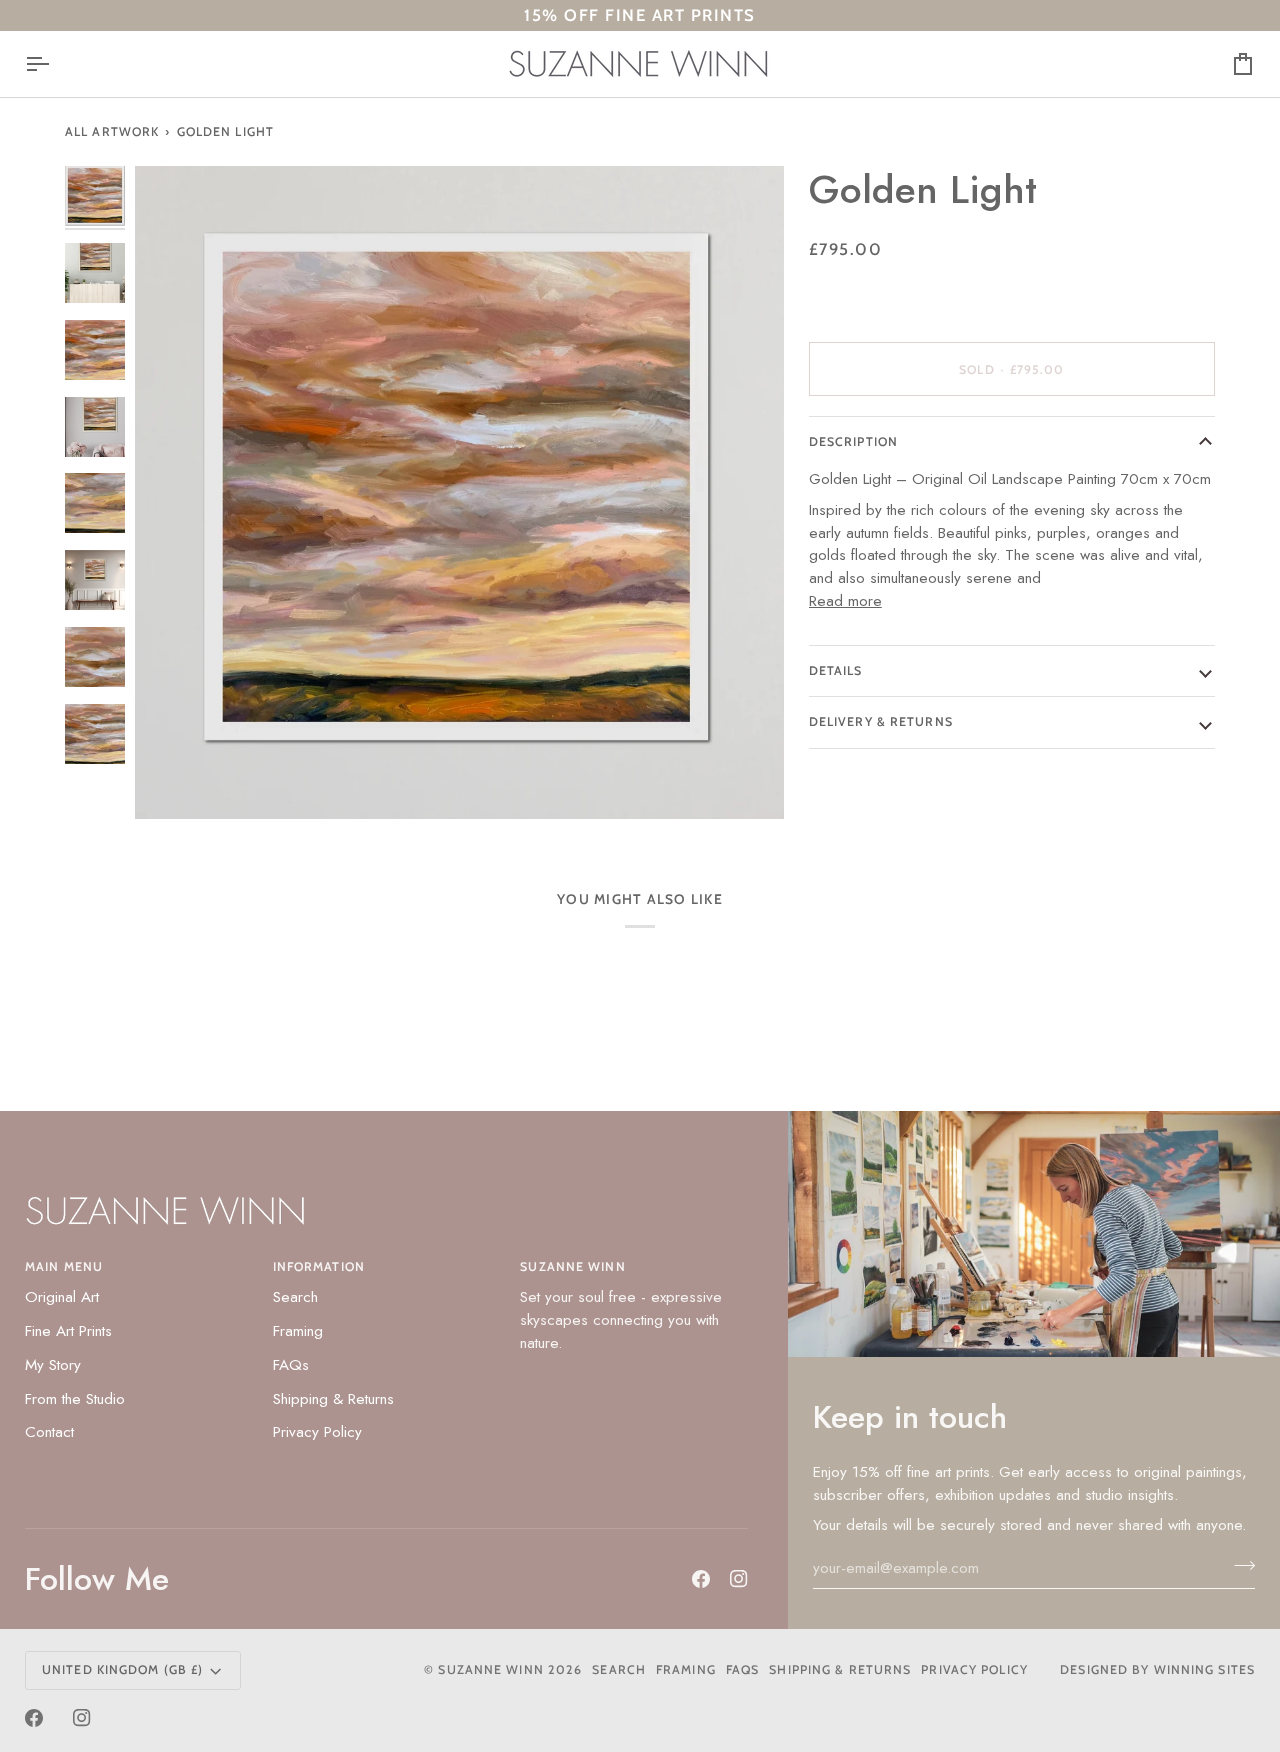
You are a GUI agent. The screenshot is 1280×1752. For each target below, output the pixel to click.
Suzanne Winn (490, 1669)
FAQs (291, 1365)
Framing (298, 1331)
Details (836, 670)
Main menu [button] (64, 1266)
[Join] (1238, 1565)
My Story (53, 1365)
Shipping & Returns (333, 1399)
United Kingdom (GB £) (122, 1669)
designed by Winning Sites (1157, 1669)
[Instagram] (739, 1579)
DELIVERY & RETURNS (881, 721)
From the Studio (75, 1399)
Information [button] (319, 1266)
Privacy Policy (317, 1432)
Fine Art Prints (68, 1331)
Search (295, 1297)
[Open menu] (55, 64)
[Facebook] (701, 1579)
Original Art (62, 1297)
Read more (845, 601)
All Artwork (112, 131)
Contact (49, 1432)
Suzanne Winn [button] (572, 1266)
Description (853, 441)
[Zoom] (172, 781)
